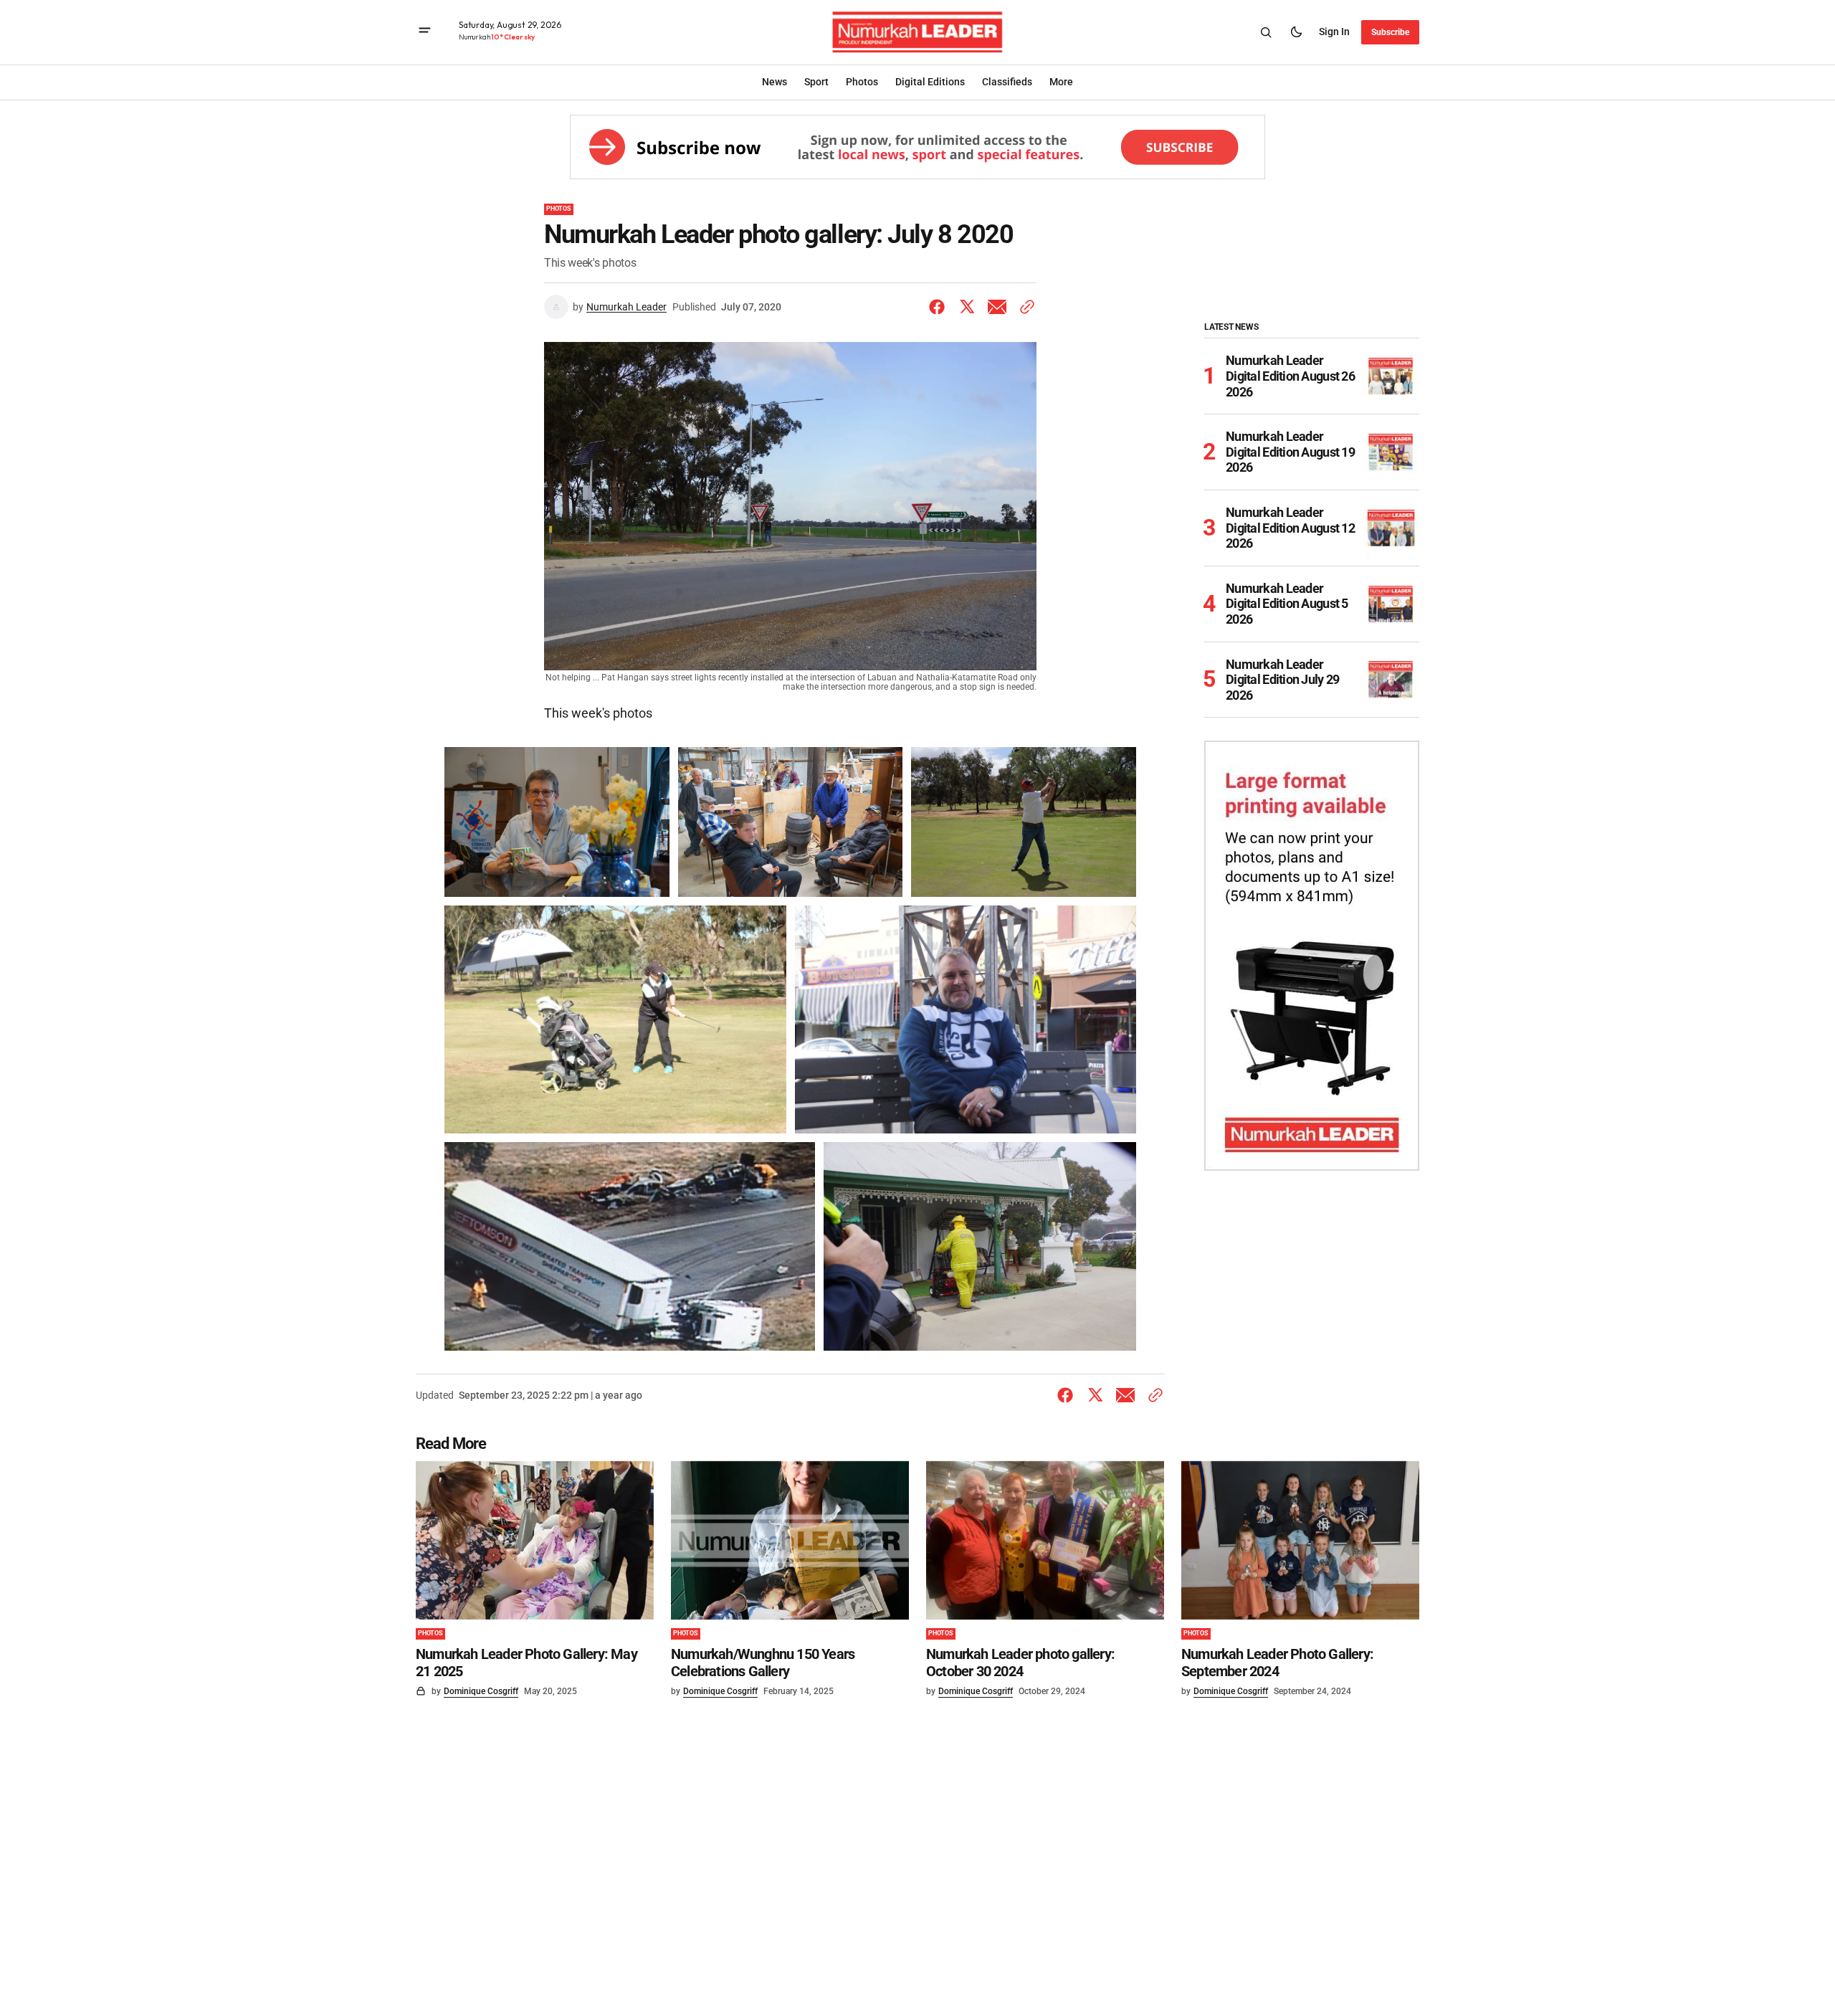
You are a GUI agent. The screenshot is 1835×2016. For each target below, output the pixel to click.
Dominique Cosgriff (481, 1691)
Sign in (1334, 32)
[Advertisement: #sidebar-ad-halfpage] (1312, 956)
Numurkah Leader (626, 307)
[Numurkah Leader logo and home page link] (918, 32)
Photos (559, 209)
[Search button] (1266, 32)
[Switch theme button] (1296, 32)
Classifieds (1007, 82)
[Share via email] (997, 307)
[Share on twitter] (967, 307)
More (1061, 82)
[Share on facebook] (940, 307)
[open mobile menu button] (425, 32)
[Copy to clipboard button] (1024, 307)
